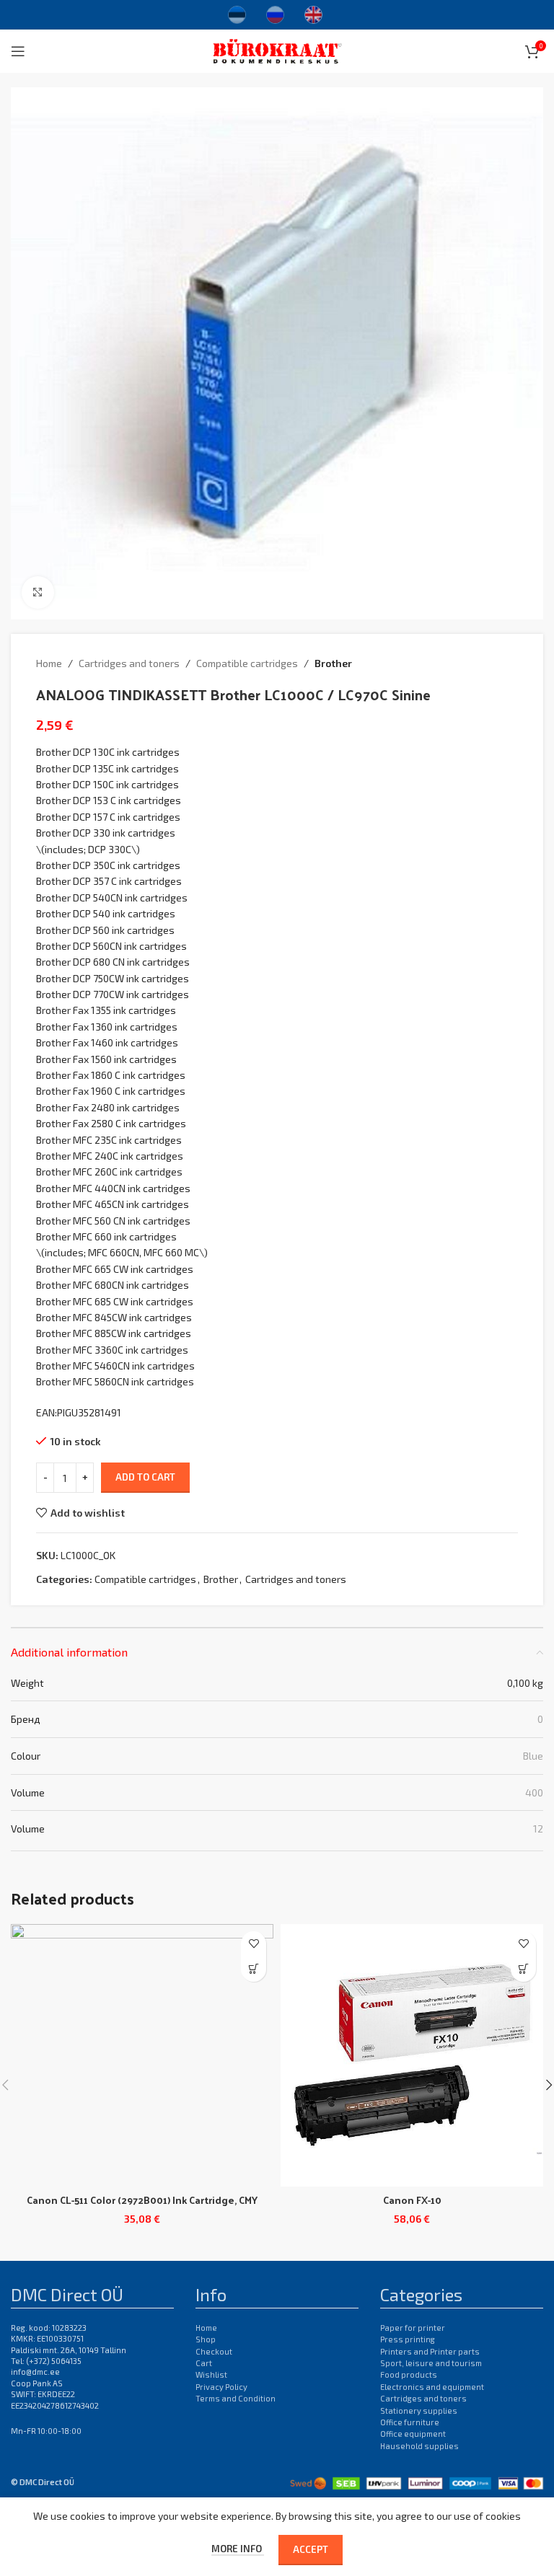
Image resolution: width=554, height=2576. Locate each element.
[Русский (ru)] (275, 13)
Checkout (214, 2351)
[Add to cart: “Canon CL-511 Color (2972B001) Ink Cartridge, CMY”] (254, 1969)
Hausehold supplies (419, 2446)
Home (49, 663)
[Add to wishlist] (254, 1944)
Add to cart (145, 1477)
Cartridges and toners (129, 663)
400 (534, 1792)
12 (538, 1829)
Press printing (408, 2339)
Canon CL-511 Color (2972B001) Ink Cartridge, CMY (142, 2200)
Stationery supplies (419, 2410)
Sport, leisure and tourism (431, 2363)
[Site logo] (277, 49)
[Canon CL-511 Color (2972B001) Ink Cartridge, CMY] (142, 2055)
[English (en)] (313, 13)
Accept (311, 2549)
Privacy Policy (221, 2387)
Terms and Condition (236, 2398)
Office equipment (413, 2434)
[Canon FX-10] (412, 2055)
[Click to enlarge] (38, 592)
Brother (333, 663)
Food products (409, 2374)
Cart (204, 2363)
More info (238, 2549)
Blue (533, 1756)
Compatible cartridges (247, 663)
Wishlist (211, 2374)
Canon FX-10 (412, 2200)
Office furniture (410, 2422)
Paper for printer (413, 2328)
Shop (206, 2339)
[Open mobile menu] (18, 51)
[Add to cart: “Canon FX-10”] (523, 1969)
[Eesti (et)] (237, 13)
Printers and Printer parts (430, 2351)
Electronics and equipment (432, 2387)
